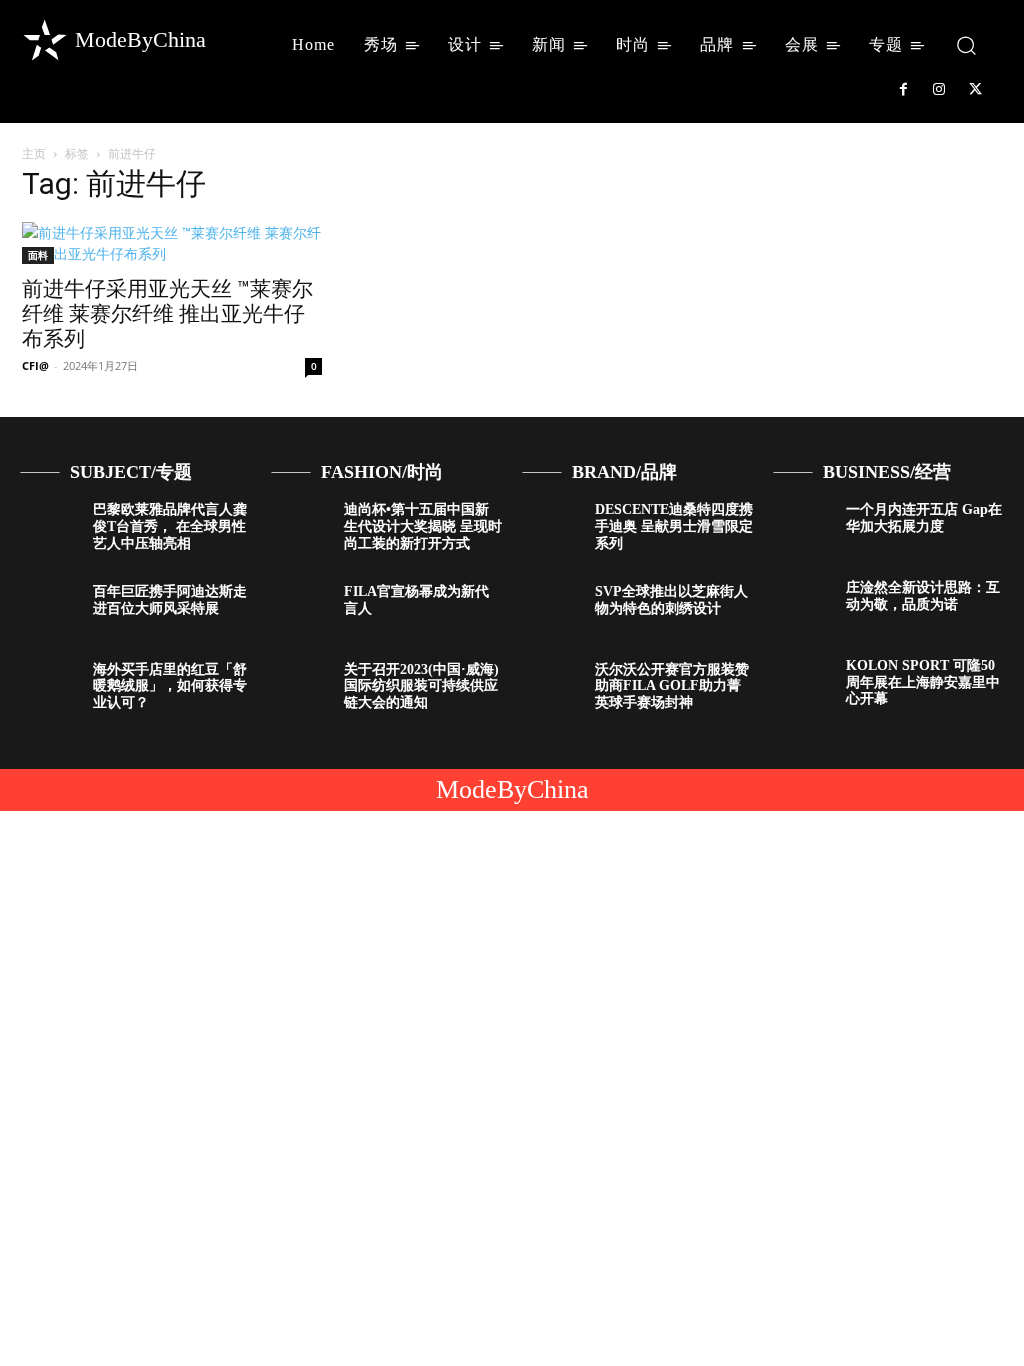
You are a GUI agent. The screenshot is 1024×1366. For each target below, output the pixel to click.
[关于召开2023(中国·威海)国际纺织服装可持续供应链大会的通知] (300, 686)
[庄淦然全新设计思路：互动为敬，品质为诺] (802, 604)
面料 (38, 255)
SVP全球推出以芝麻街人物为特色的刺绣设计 (671, 600)
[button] (966, 44)
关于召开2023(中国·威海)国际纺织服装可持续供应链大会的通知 (421, 686)
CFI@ (35, 365)
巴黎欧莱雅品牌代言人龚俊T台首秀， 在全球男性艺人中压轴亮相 (170, 526)
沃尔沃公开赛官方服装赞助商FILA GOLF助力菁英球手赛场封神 (672, 686)
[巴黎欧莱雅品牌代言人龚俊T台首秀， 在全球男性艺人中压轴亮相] (49, 526)
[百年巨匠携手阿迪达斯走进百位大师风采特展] (49, 608)
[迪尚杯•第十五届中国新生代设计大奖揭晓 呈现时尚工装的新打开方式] (300, 526)
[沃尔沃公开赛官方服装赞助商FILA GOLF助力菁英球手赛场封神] (551, 686)
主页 (34, 153)
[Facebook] (903, 90)
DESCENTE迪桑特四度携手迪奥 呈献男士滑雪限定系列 (674, 526)
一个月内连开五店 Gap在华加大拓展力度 (924, 518)
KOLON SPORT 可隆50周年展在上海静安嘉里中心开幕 (923, 682)
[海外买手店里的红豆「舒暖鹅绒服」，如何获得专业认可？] (49, 686)
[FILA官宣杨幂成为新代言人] (300, 608)
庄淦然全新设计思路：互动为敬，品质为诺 (923, 596)
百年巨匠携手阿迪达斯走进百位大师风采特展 (170, 600)
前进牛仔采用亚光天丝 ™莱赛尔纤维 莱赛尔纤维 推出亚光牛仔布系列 (167, 314)
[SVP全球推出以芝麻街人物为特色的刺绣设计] (551, 608)
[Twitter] (976, 90)
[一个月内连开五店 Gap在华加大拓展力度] (802, 526)
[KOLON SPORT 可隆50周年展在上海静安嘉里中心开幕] (802, 682)
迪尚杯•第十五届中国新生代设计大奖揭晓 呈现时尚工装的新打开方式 (423, 526)
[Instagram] (939, 90)
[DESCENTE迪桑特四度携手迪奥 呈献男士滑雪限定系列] (551, 526)
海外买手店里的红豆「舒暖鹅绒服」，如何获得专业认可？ (170, 686)
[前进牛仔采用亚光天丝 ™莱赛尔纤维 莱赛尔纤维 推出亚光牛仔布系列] (172, 243)
